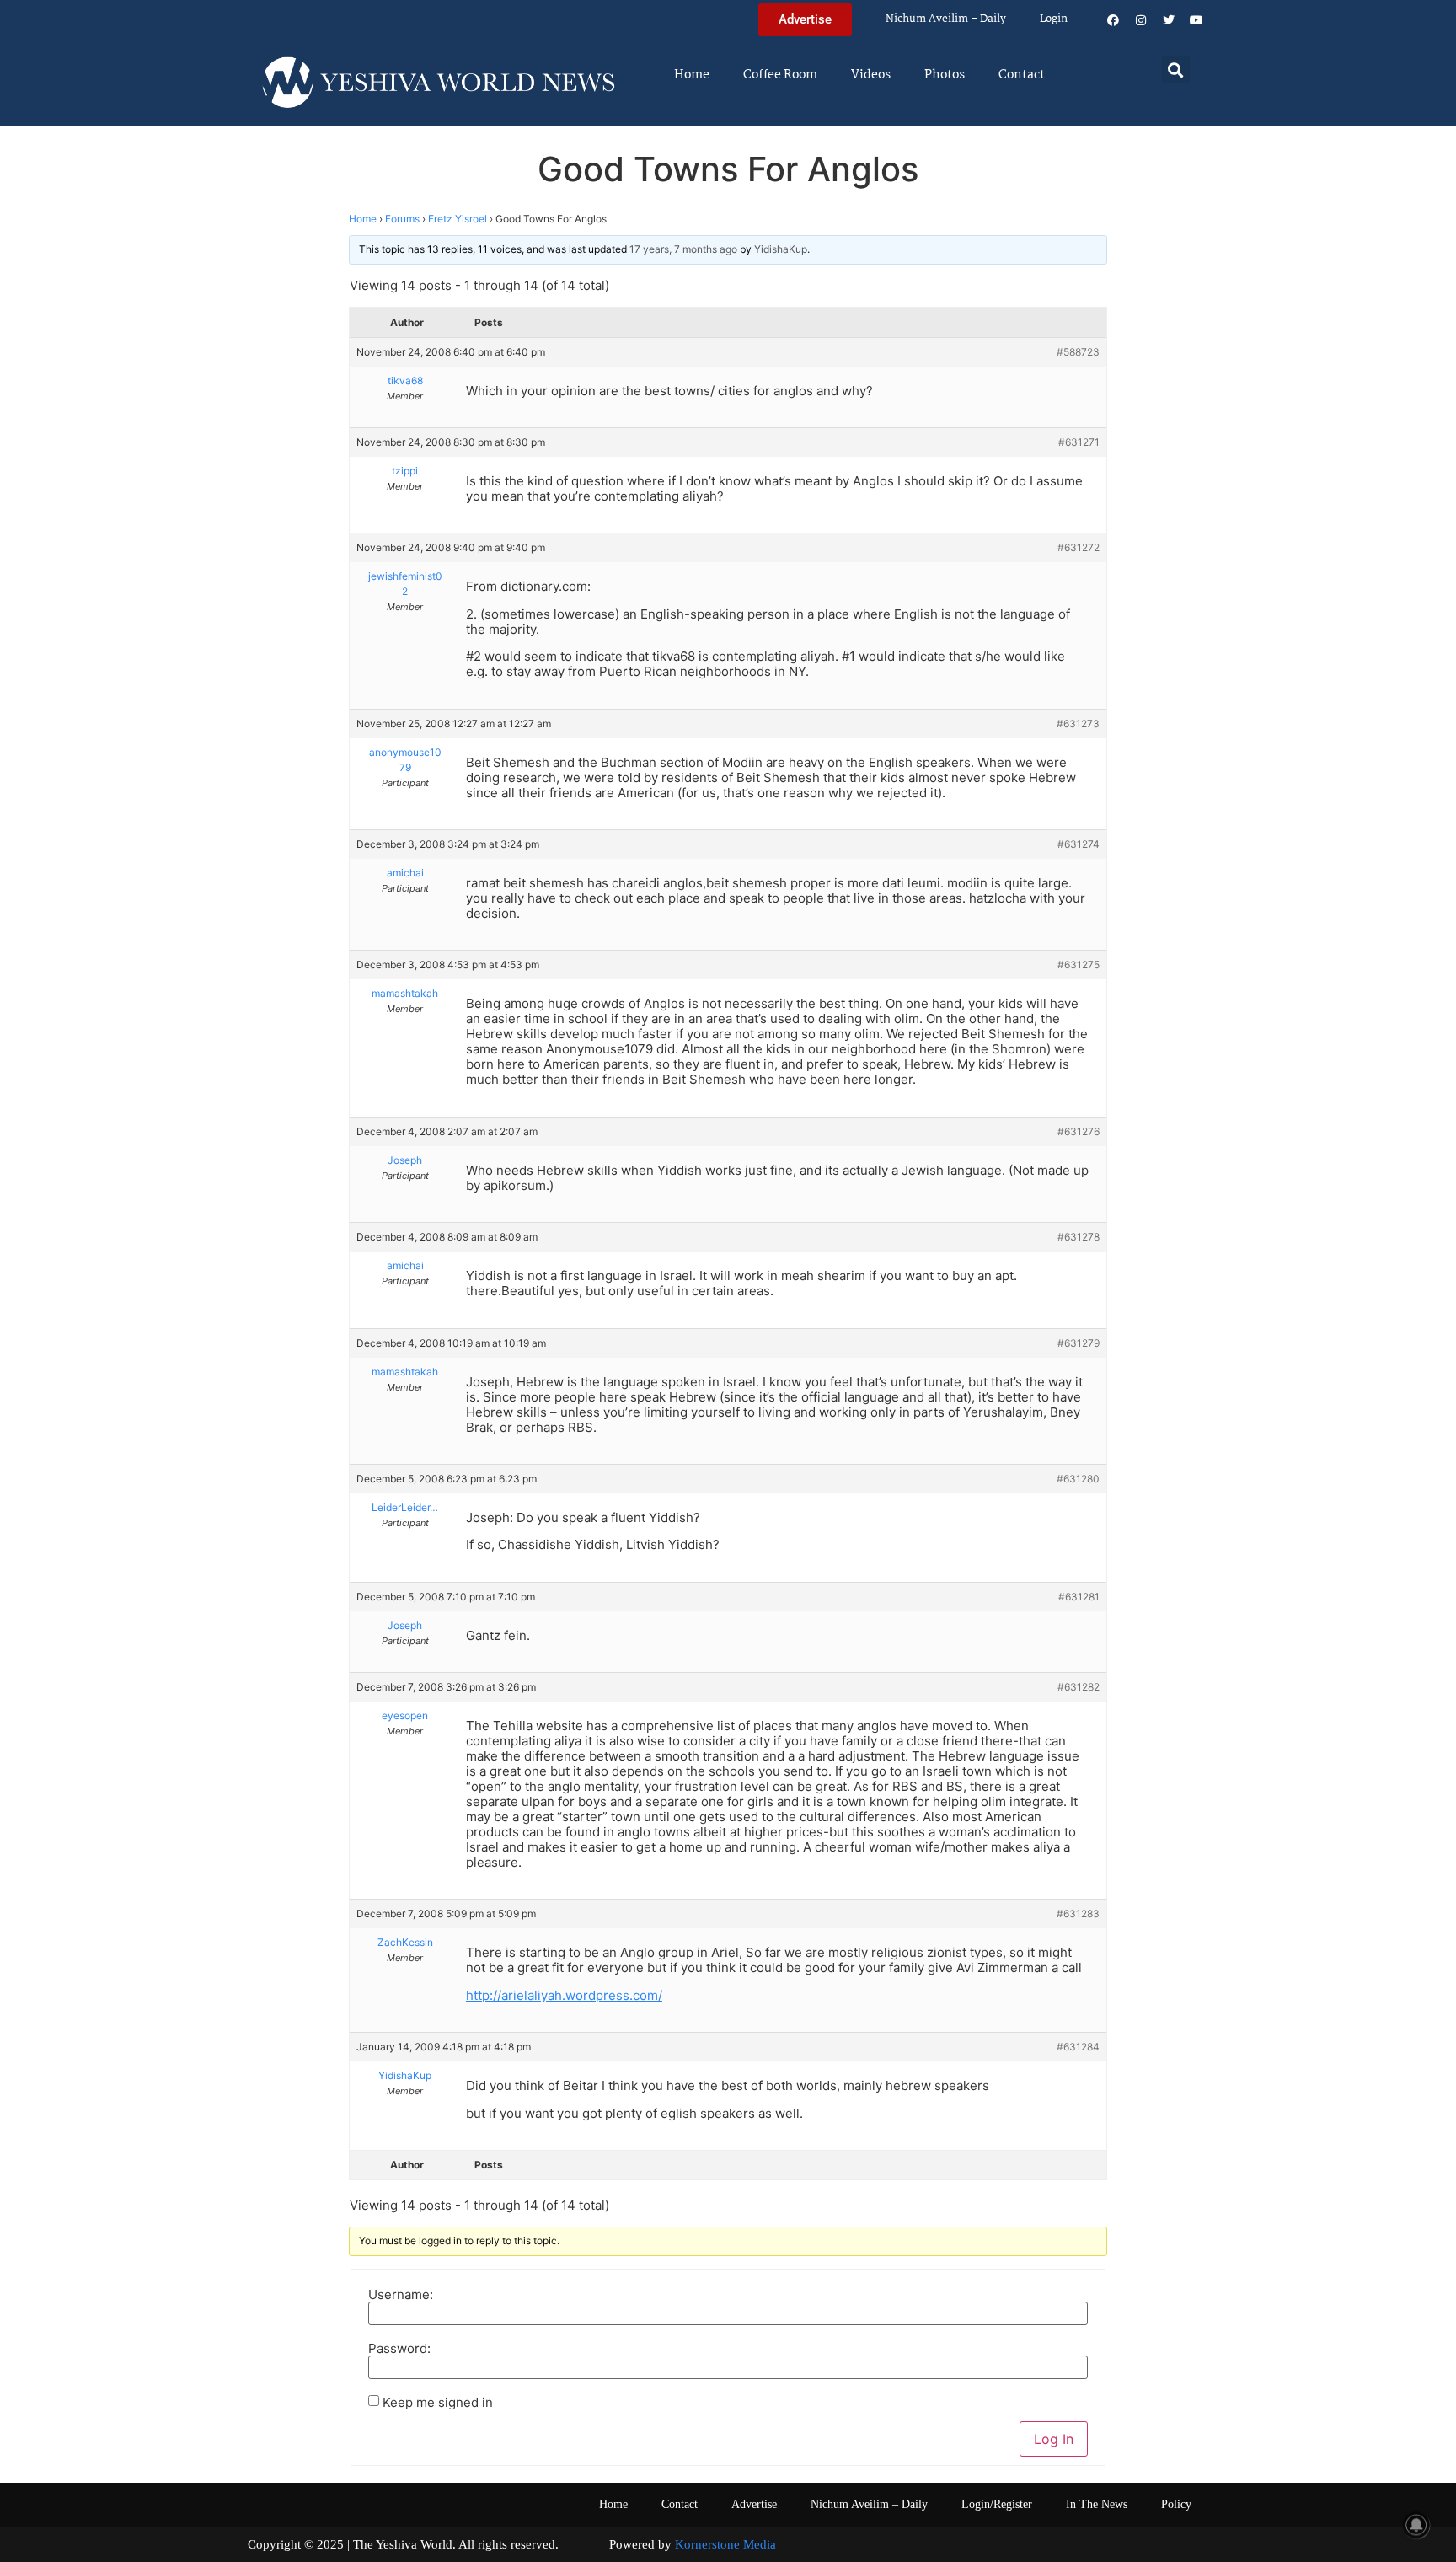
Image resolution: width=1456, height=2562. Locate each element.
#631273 (1078, 724)
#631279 (1079, 1343)
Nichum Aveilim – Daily (946, 19)
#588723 (1078, 352)
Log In (1054, 2439)
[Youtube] (1196, 20)
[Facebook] (1113, 20)
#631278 (1079, 1237)
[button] (1176, 70)
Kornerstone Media (725, 2544)
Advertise (754, 2504)
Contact (1022, 75)
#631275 (1079, 965)
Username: (401, 2294)
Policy (1176, 2504)
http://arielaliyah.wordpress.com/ (564, 1995)
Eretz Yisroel (458, 219)
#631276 (1079, 1131)
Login (1054, 19)
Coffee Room (780, 75)
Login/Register (997, 2504)
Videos (871, 75)
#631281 (1079, 1597)
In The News (1097, 2504)
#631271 (1079, 442)
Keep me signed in (438, 2402)
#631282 (1079, 1687)
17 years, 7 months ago (683, 249)
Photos (945, 75)
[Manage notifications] (1416, 2525)
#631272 (1079, 547)
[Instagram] (1141, 20)
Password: (399, 2348)
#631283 (1078, 1913)
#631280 (1078, 1479)
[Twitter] (1169, 20)
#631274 (1079, 844)
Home (692, 75)
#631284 (1078, 2047)
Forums (402, 219)
